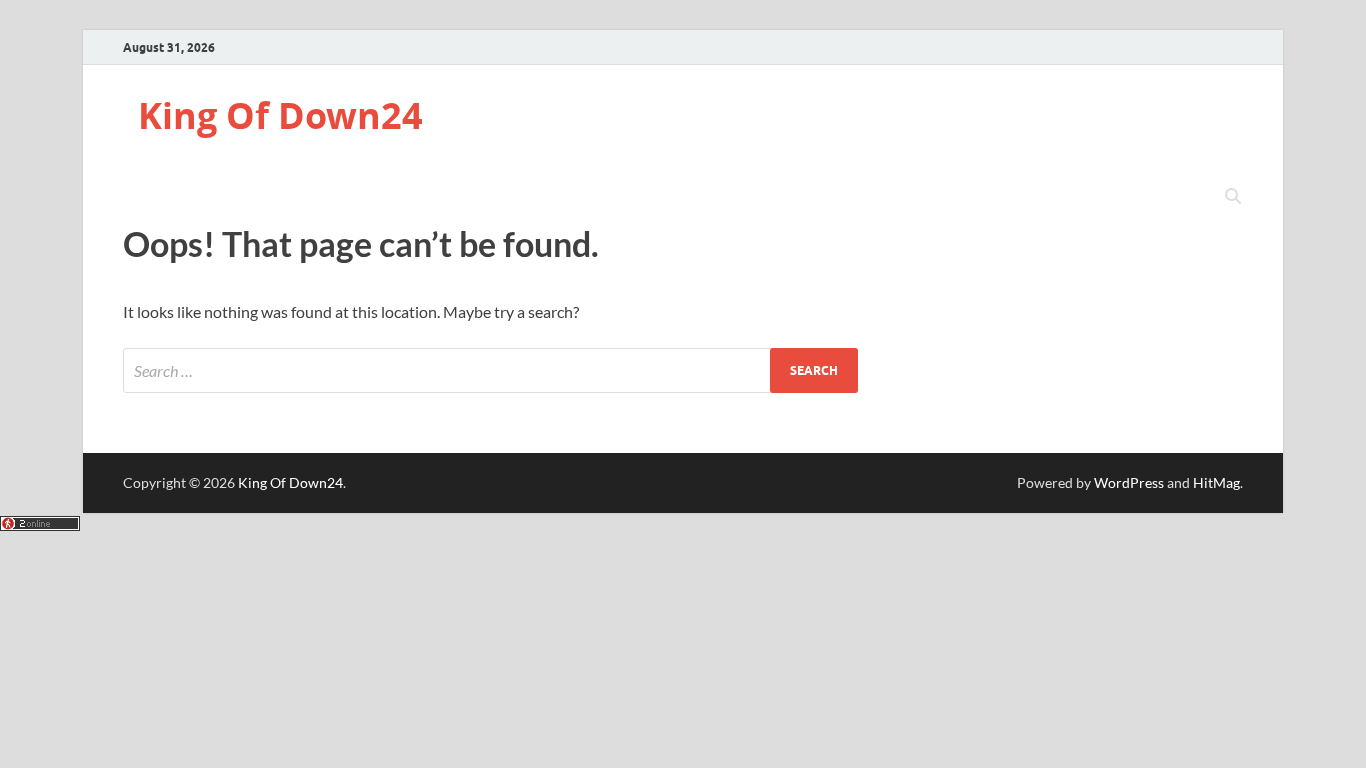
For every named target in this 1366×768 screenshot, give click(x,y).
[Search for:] (490, 370)
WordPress (1129, 482)
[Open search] (1233, 197)
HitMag (1216, 482)
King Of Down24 (280, 115)
